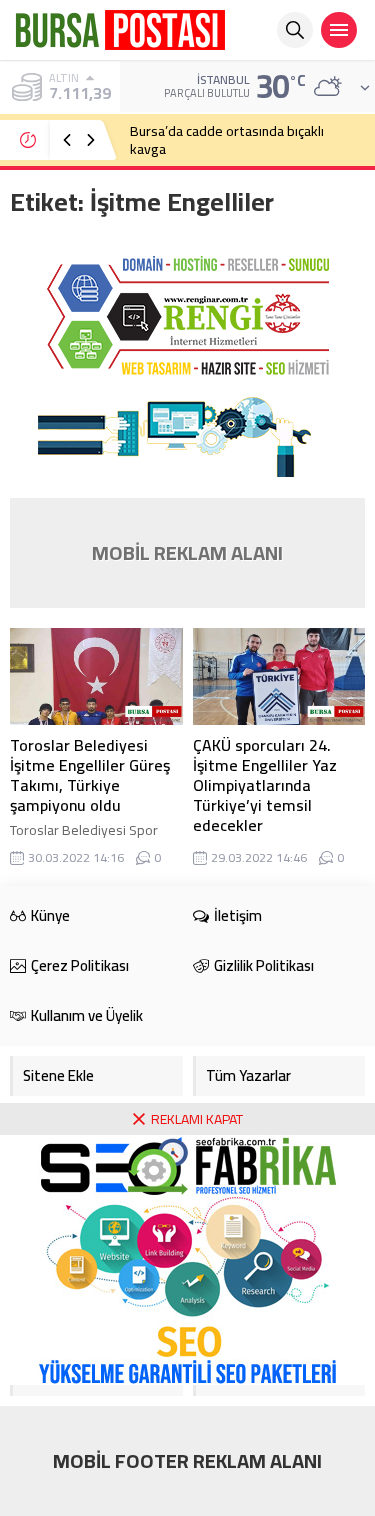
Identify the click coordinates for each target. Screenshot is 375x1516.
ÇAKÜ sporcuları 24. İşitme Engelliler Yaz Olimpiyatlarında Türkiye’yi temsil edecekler (265, 785)
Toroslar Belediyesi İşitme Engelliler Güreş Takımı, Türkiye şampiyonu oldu (90, 775)
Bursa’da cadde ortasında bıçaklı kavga (227, 140)
